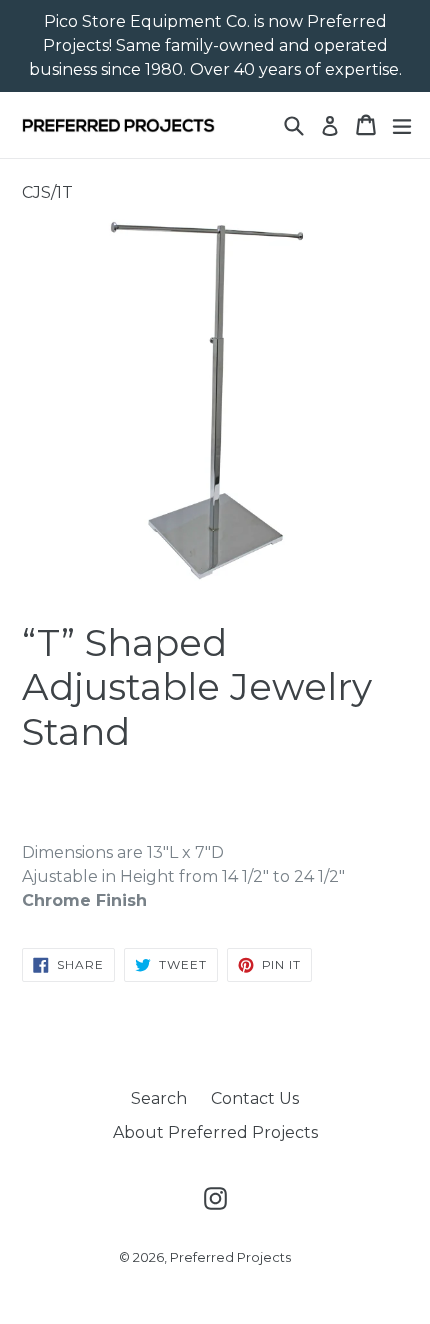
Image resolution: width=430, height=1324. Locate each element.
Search (159, 1098)
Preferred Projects (230, 1257)
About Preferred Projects (215, 1132)
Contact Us (255, 1098)
